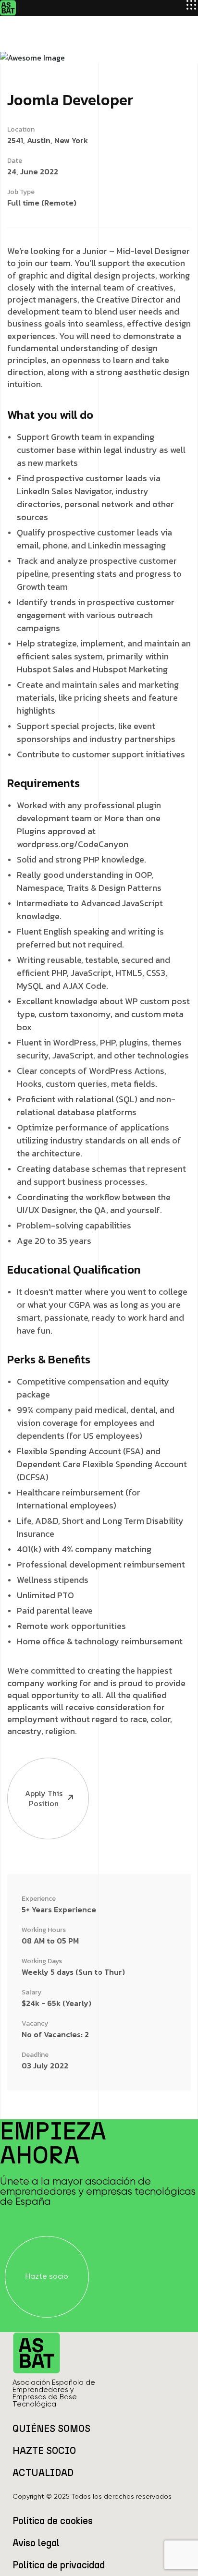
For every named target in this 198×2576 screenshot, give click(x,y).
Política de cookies (53, 2521)
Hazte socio (44, 2451)
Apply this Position (44, 1798)
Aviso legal (36, 2543)
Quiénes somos (51, 2429)
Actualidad (43, 2473)
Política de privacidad (59, 2565)
